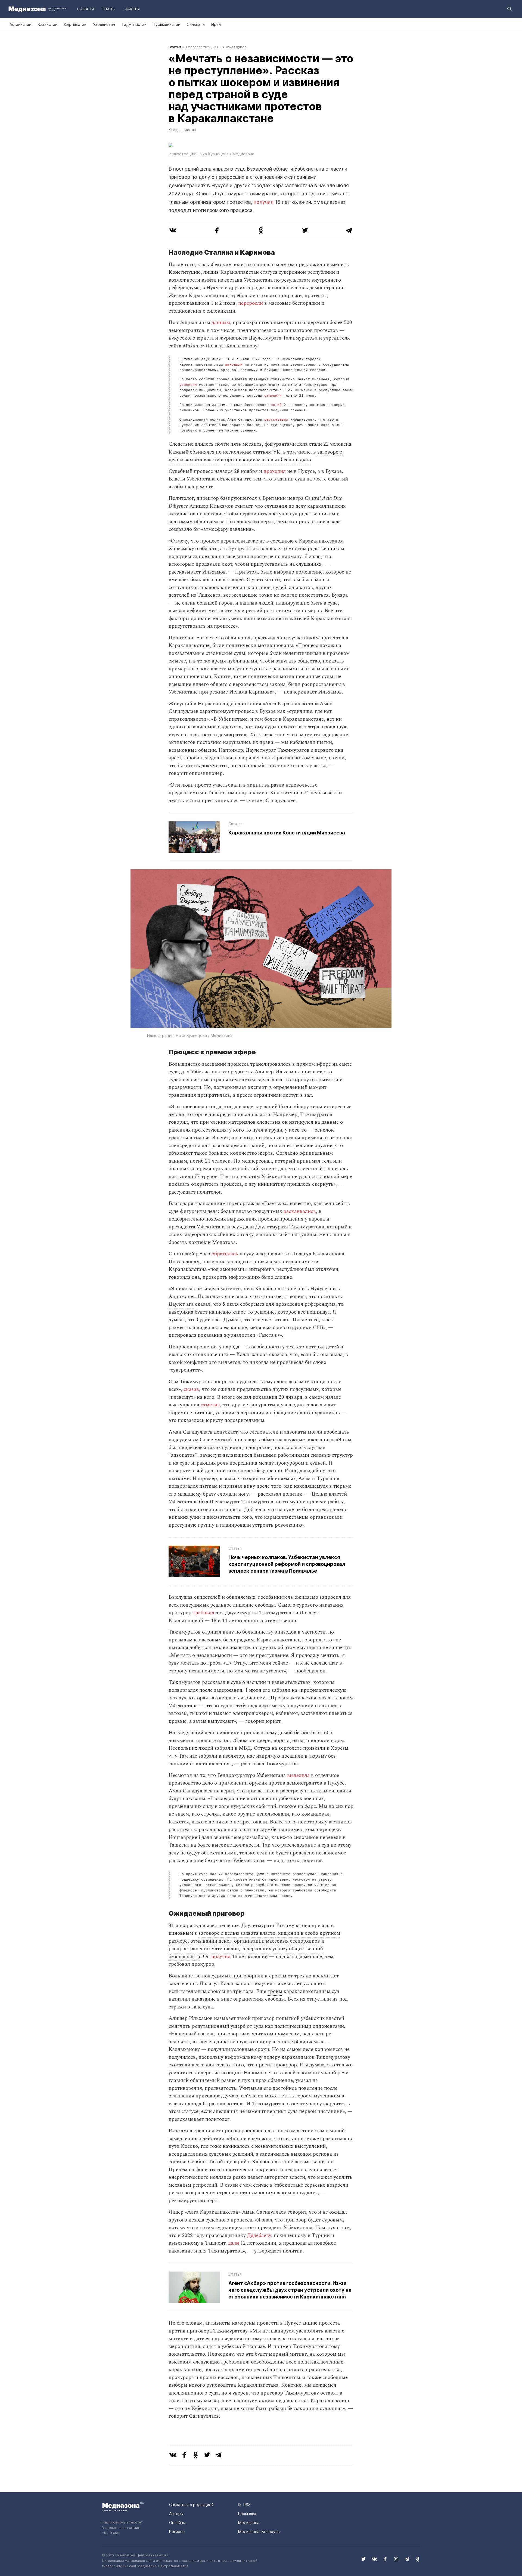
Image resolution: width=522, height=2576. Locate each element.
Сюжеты (132, 9)
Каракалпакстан (182, 130)
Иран (216, 24)
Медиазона (249, 2523)
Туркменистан (167, 24)
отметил (210, 1405)
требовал (203, 1613)
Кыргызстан (75, 24)
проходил (274, 471)
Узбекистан (104, 24)
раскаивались (299, 1211)
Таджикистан (134, 24)
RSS (246, 2505)
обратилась (224, 1254)
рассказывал (275, 420)
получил (264, 202)
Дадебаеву (258, 2235)
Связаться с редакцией (191, 2505)
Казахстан (48, 24)
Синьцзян (196, 24)
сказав (191, 1389)
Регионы (177, 2532)
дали (233, 2243)
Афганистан (20, 24)
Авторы (176, 2514)
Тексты (109, 9)
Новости (86, 9)
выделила (298, 1775)
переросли (250, 303)
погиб (275, 405)
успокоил (188, 385)
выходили (233, 365)
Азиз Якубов (236, 47)
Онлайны (177, 2523)
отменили (272, 396)
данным (220, 323)
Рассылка (247, 2514)
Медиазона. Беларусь (259, 2532)
